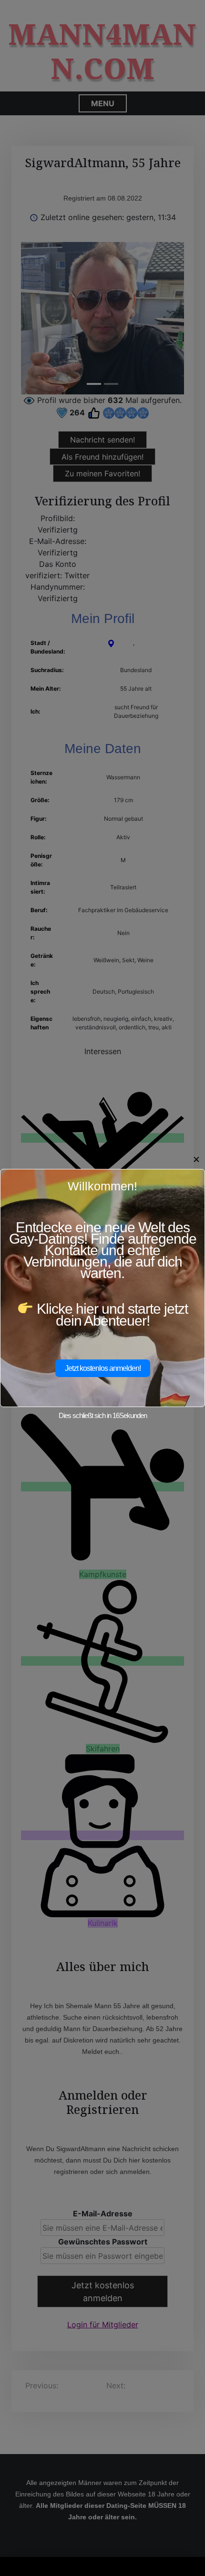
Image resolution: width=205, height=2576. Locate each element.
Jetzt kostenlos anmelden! (103, 1368)
